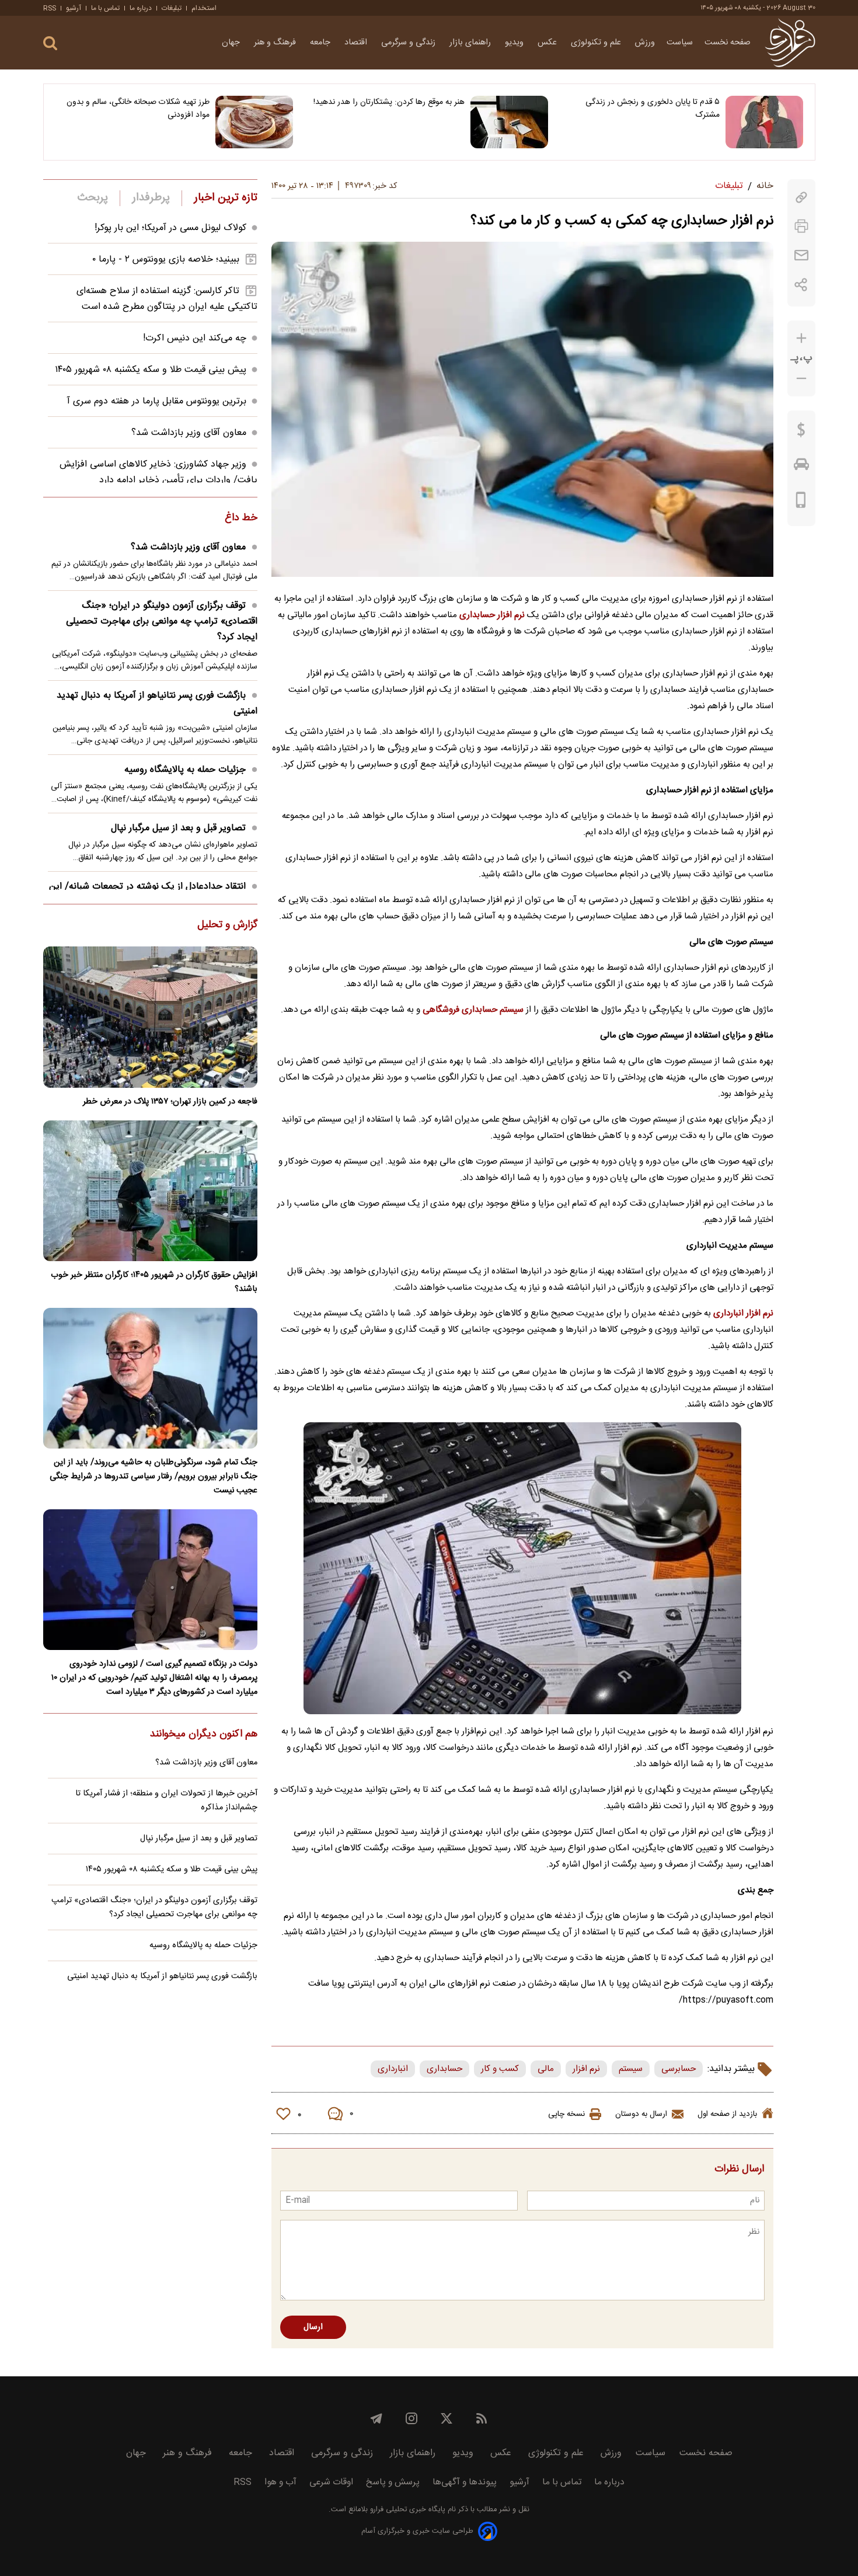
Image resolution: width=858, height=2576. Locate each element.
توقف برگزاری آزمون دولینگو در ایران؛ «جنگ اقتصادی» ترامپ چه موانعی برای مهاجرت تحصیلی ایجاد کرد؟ (162, 622)
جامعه (321, 43)
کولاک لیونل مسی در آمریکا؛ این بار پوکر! (170, 228)
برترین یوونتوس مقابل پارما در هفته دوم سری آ (157, 401)
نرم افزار (586, 2069)
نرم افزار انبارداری (743, 1313)
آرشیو (74, 8)
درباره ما (141, 8)
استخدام (204, 8)
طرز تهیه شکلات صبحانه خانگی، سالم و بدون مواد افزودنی (138, 109)
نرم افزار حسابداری (492, 615)
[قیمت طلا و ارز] (801, 433)
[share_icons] (801, 285)
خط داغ (241, 518)
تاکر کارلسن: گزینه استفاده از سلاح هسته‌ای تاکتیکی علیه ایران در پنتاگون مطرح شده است (167, 299)
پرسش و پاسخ (393, 2482)
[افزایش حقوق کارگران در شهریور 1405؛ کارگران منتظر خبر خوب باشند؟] (150, 1191)
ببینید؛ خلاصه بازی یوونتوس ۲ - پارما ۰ (166, 260)
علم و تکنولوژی (597, 43)
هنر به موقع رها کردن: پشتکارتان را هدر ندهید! (389, 102)
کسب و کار (500, 2069)
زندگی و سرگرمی (409, 43)
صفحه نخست (728, 43)
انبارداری (393, 2069)
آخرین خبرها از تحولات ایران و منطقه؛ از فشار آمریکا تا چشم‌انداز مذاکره (166, 1801)
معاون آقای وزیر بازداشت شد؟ (189, 433)
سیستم (631, 2069)
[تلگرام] (376, 2418)
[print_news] (801, 226)
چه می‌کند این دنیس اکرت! (195, 338)
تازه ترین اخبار (226, 198)
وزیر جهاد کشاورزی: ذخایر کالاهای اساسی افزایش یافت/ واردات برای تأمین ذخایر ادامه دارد (158, 472)
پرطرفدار (151, 198)
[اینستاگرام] (411, 2418)
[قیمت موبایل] (801, 503)
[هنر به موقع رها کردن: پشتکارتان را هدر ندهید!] (509, 122)
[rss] (482, 2418)
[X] (447, 2418)
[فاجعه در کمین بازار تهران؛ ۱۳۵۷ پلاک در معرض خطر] (150, 1017)
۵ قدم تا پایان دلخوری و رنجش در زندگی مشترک (653, 109)
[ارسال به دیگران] (801, 255)
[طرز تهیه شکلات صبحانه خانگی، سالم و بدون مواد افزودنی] (254, 122)
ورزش (645, 43)
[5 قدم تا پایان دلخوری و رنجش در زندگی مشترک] (764, 122)
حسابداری (444, 2069)
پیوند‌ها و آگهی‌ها (465, 2482)
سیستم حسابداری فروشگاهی (473, 1010)
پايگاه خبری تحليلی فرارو (407, 2510)
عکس (548, 43)
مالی (546, 2069)
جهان (232, 43)
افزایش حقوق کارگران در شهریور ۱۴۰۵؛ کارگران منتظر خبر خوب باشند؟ (154, 1282)
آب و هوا (280, 2482)
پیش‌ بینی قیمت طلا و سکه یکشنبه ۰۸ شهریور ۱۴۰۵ (151, 370)
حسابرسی (679, 2069)
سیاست (680, 43)
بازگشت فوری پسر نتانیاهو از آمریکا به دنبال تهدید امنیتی (157, 704)
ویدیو (515, 43)
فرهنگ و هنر (276, 43)
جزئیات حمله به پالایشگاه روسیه (185, 770)
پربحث (93, 198)
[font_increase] (801, 338)
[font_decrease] (801, 379)
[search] (50, 43)
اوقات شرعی (331, 2482)
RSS (50, 8)
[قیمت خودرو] (801, 467)
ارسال (313, 2327)
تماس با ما (105, 8)
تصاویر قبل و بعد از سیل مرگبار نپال (178, 828)
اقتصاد (357, 43)
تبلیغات (172, 8)
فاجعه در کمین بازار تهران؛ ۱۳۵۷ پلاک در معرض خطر (170, 1102)
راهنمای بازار (471, 43)
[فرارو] (790, 43)
